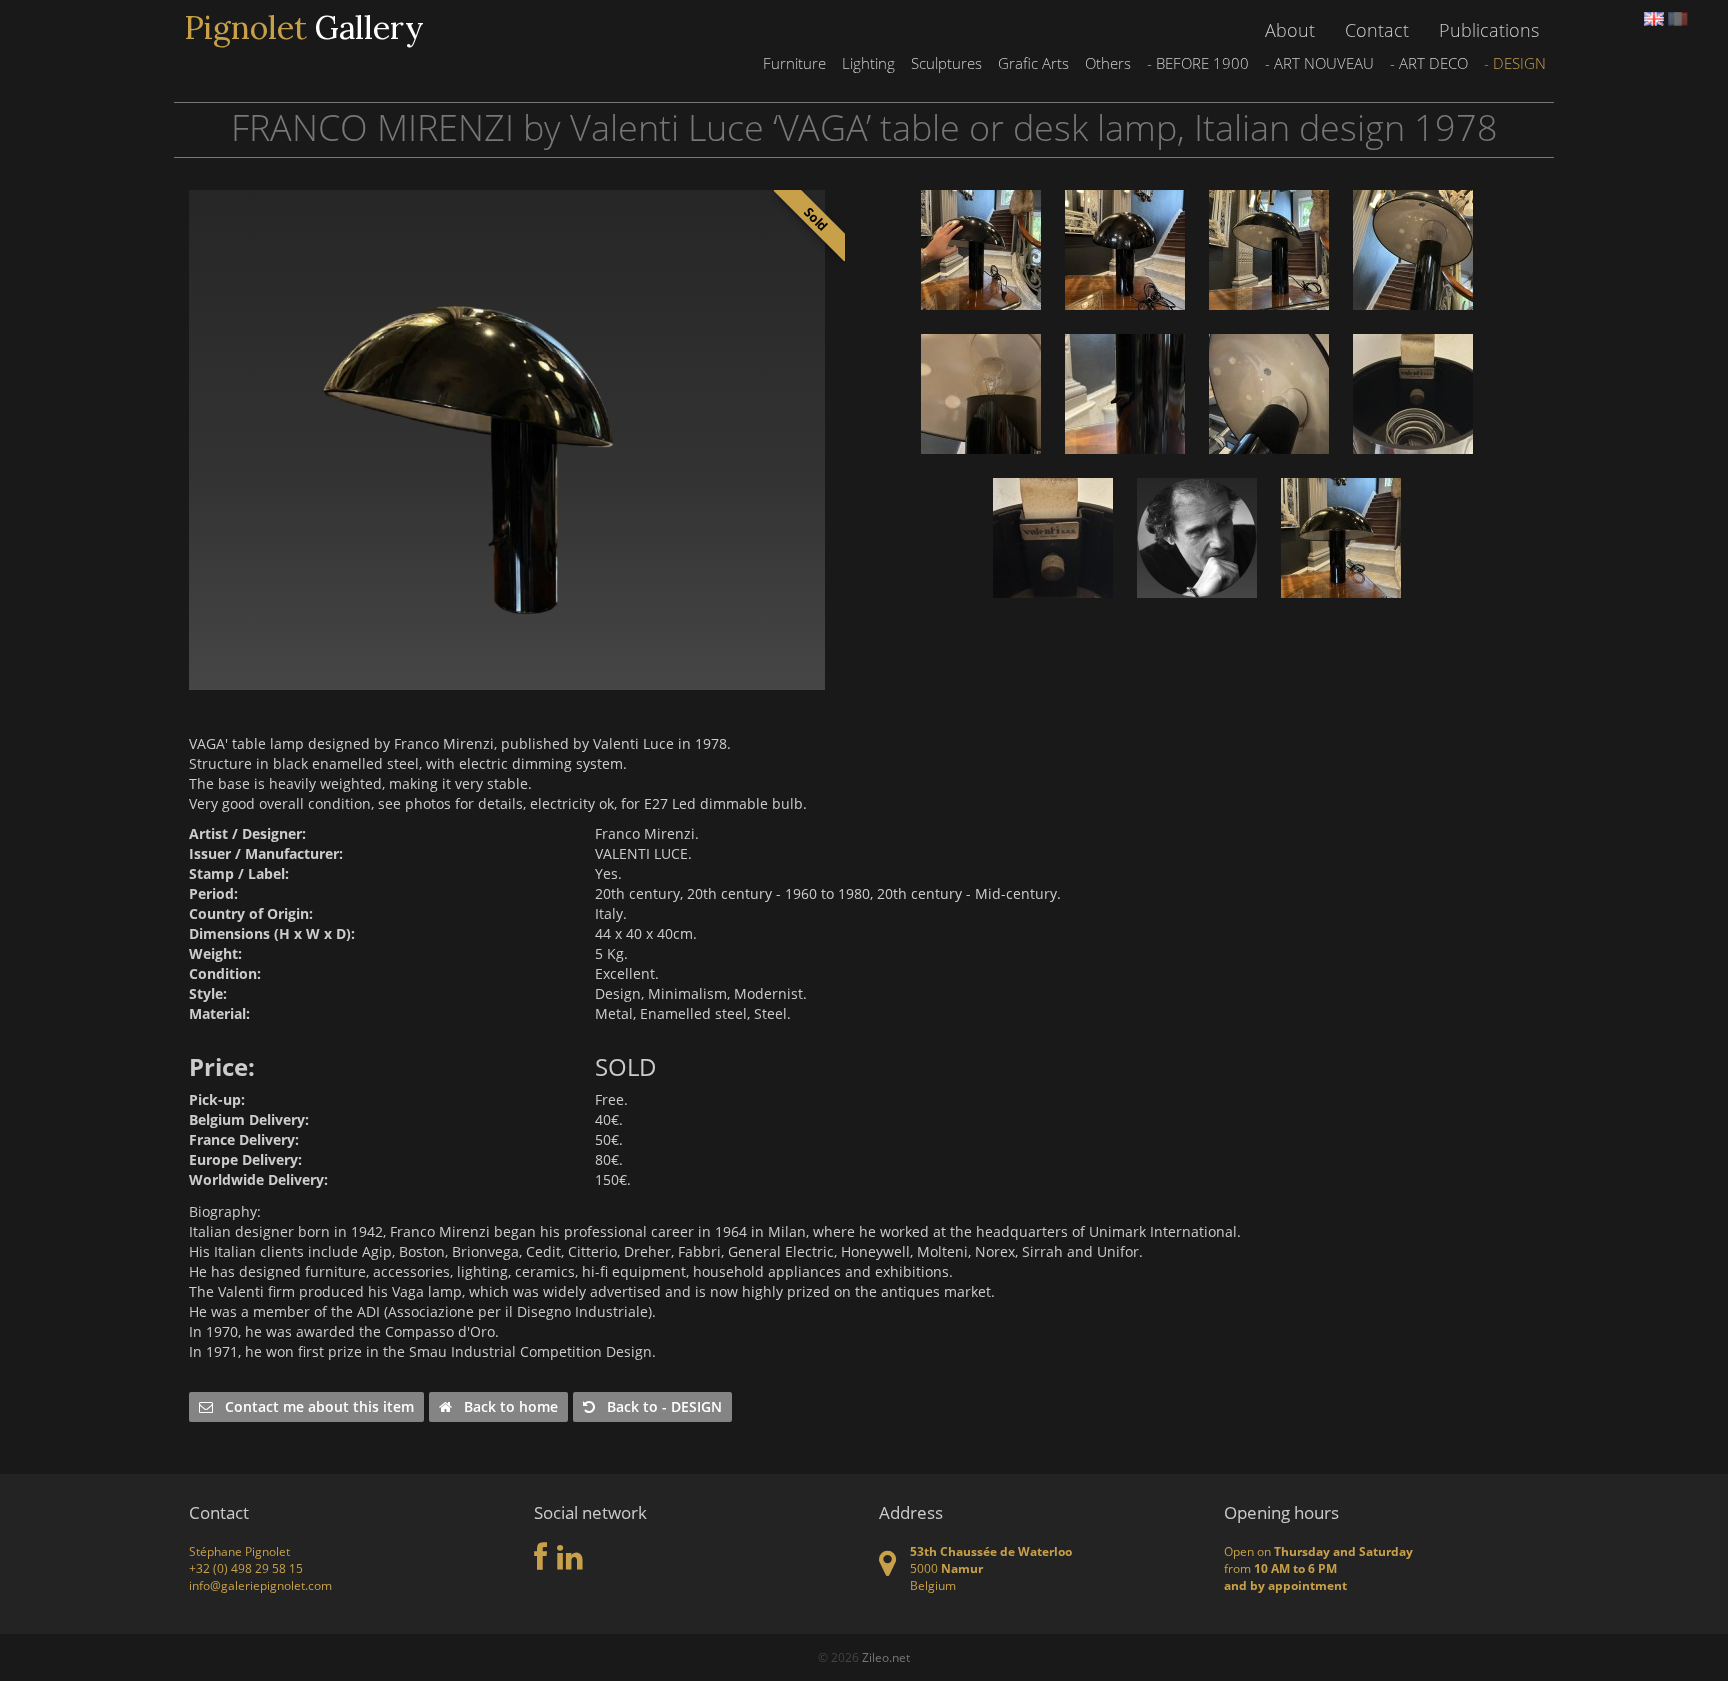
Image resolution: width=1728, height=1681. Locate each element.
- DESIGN (1515, 63)
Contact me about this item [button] (313, 1406)
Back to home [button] (505, 1406)
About (1290, 30)
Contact (1377, 30)
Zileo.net (886, 1657)
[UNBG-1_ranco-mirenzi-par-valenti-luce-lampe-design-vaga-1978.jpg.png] (507, 440)
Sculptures (946, 63)
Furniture (794, 63)
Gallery (304, 28)
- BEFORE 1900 (1198, 63)
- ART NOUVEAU (1319, 63)
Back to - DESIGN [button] (658, 1406)
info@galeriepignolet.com (260, 1585)
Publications (1489, 30)
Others (1108, 63)
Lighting (868, 63)
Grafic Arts (1033, 63)
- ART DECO (1429, 63)
